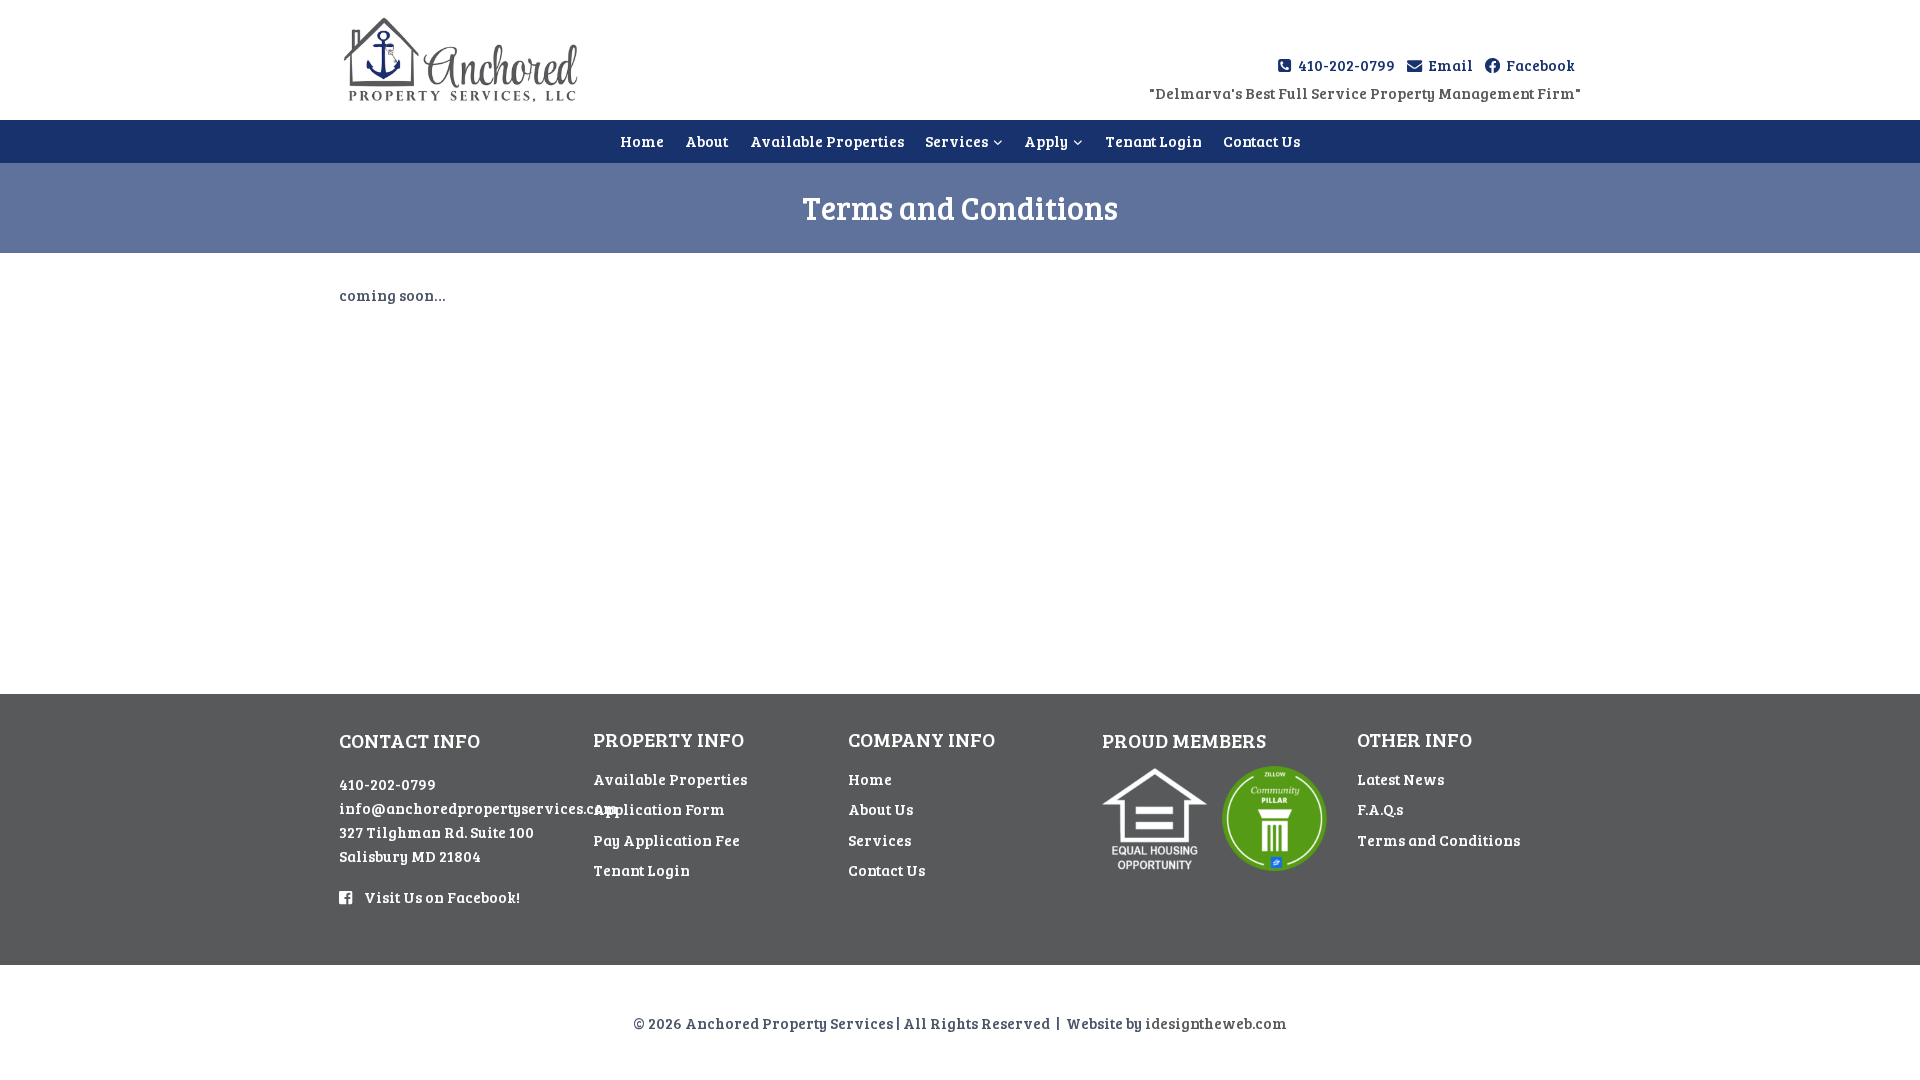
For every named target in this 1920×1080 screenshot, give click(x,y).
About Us (880, 809)
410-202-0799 (387, 784)
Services (879, 840)
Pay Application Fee (666, 840)
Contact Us (1261, 141)
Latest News (1400, 779)
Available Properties (827, 141)
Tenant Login (1153, 141)
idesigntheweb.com (1216, 1023)
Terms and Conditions (1438, 840)
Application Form (659, 809)
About (706, 141)
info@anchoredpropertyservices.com (478, 808)
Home (642, 141)
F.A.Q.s (1380, 809)
